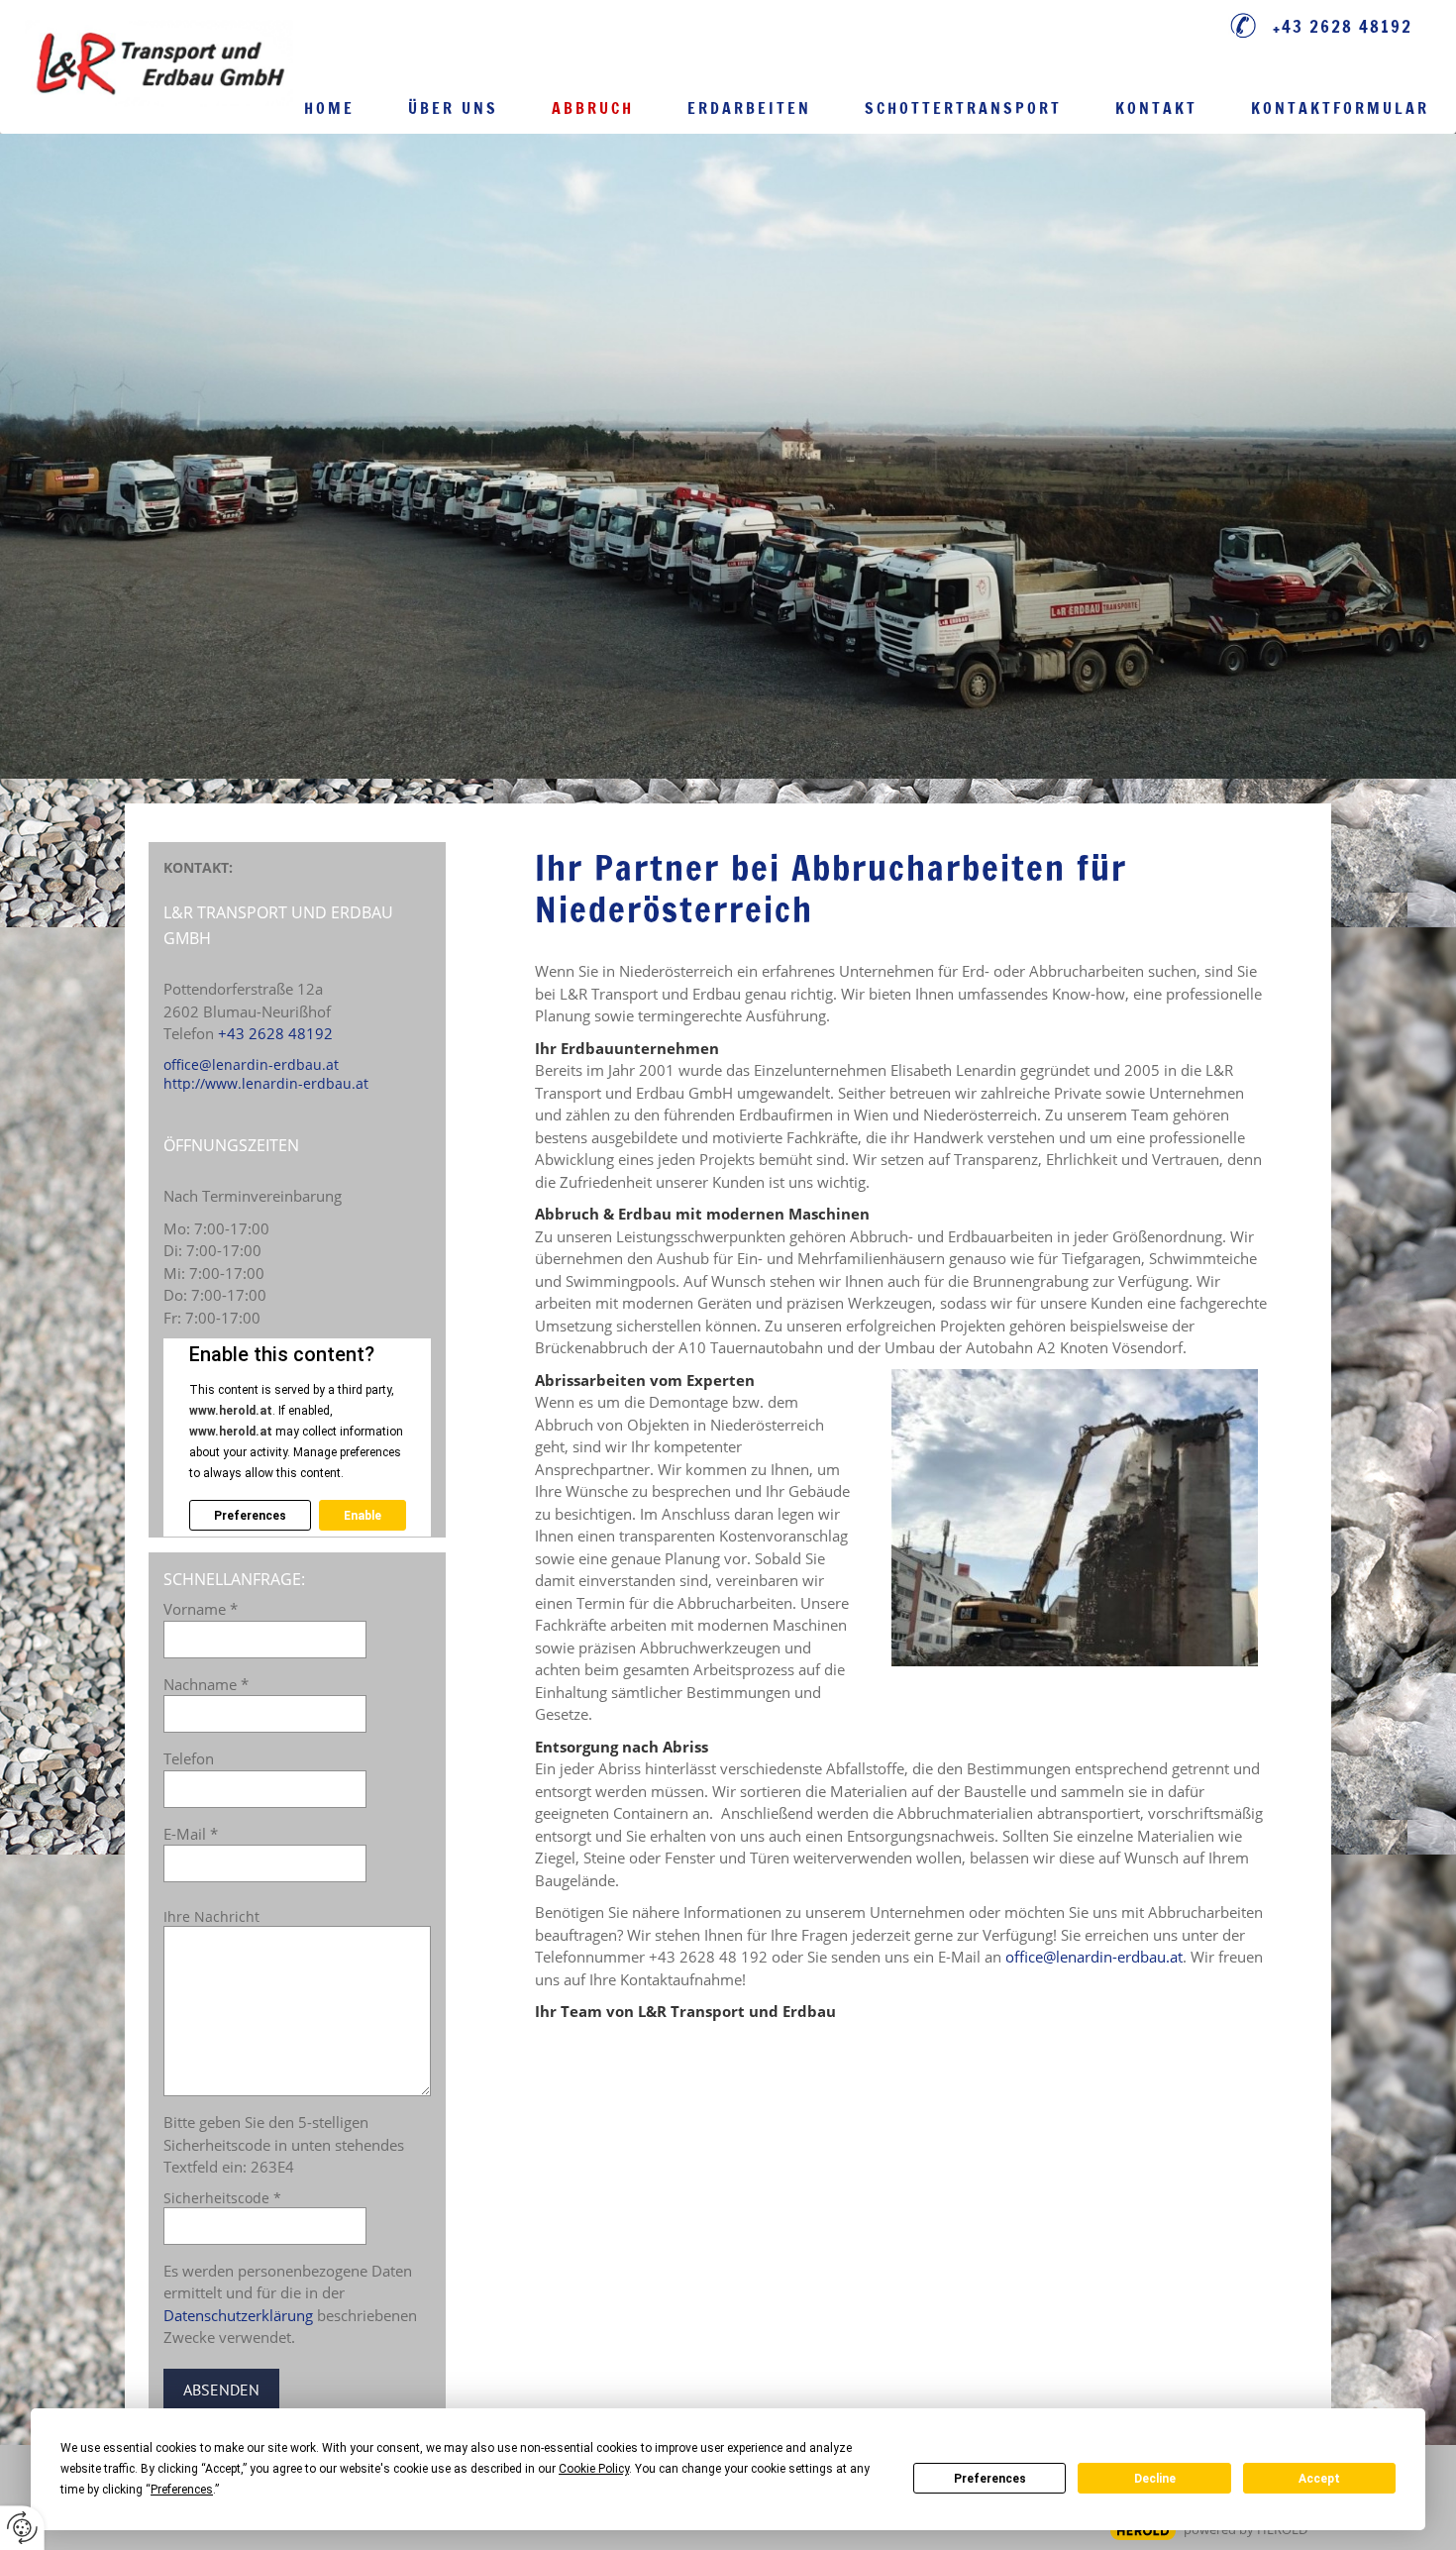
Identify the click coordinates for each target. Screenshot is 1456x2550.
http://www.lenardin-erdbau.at (266, 1083)
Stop (728, 691)
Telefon (189, 1758)
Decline (1155, 2479)
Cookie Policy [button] (594, 2469)
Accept (1319, 2479)
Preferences (990, 2479)
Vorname (201, 1609)
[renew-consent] (22, 2528)
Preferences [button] (182, 2490)
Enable (363, 1516)
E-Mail (191, 1834)
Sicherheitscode (222, 2198)
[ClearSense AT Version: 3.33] (1143, 2531)
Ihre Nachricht (211, 1916)
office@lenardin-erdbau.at (1094, 1957)
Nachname (206, 1684)
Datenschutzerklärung (238, 2315)
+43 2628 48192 (1343, 26)
